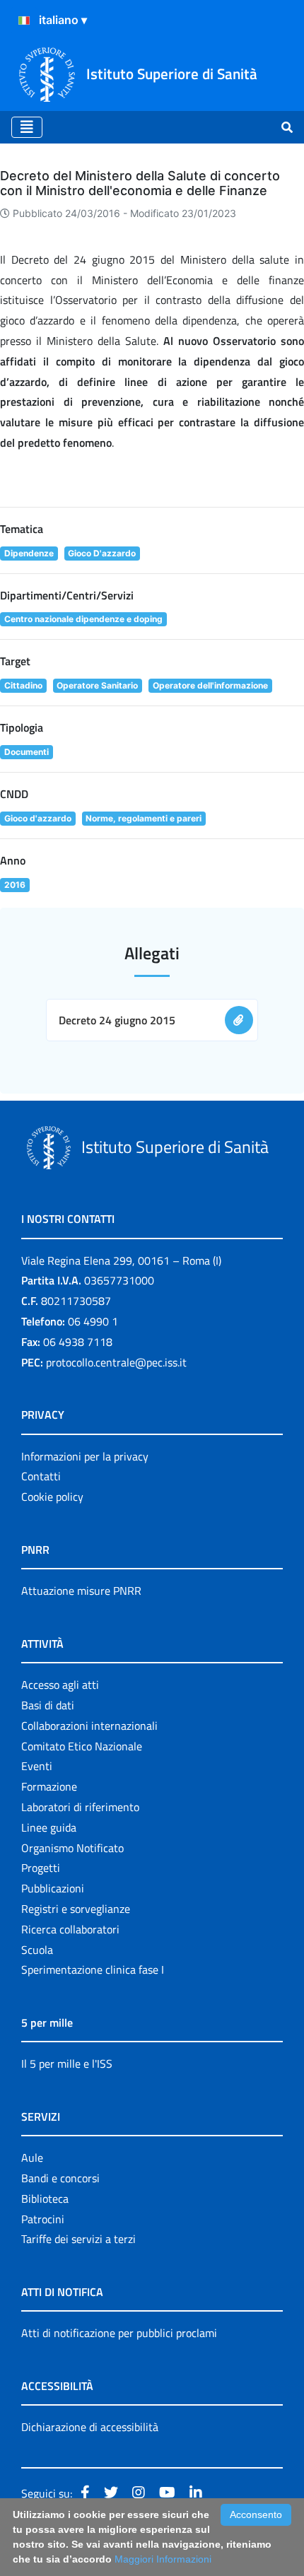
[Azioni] (24, 21)
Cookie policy (52, 1497)
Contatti (41, 1476)
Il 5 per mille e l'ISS (67, 2063)
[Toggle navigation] (27, 127)
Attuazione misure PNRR (81, 1591)
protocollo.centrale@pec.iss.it (116, 1362)
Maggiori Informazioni (163, 2559)
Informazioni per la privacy (85, 1456)
